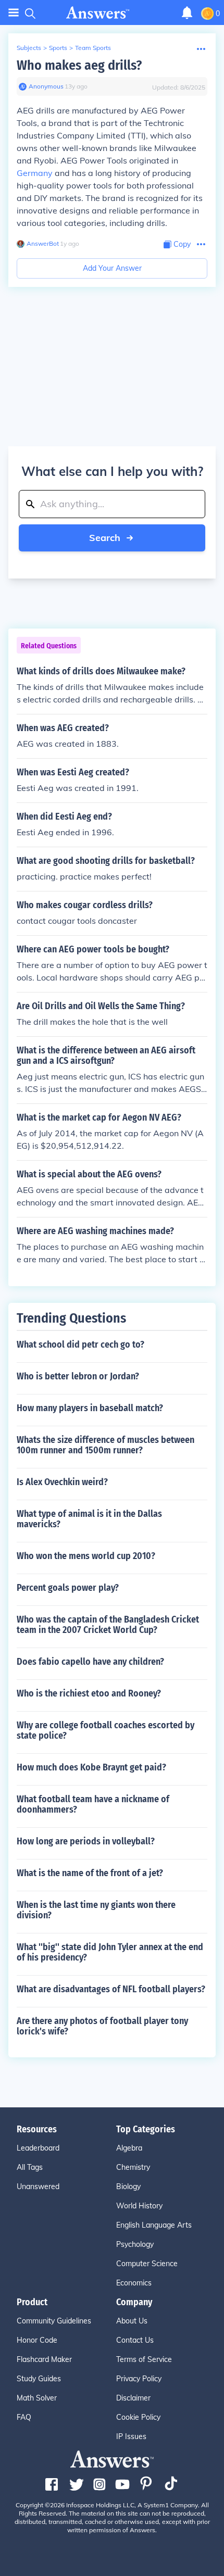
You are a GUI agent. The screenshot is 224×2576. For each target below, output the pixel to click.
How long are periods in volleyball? (86, 1841)
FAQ (24, 2417)
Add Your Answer (112, 268)
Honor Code (37, 2340)
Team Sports (93, 48)
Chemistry (133, 2167)
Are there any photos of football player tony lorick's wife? (102, 2026)
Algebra (129, 2148)
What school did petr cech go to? (80, 1344)
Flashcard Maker (44, 2359)
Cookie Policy (138, 2417)
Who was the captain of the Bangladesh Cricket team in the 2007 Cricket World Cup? (108, 1625)
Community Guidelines (54, 2321)
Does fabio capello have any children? (90, 1662)
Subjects (29, 48)
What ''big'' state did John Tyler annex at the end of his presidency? (110, 1952)
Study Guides (39, 2379)
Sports (58, 48)
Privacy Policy (139, 2379)
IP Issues (131, 2436)
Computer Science (147, 2264)
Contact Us (135, 2340)
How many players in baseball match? (90, 1408)
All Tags (30, 2167)
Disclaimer (133, 2398)
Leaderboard (38, 2148)
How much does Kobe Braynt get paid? (91, 1767)
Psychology (135, 2244)
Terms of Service (144, 2359)
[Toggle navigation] (14, 13)
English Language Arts (154, 2225)
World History (139, 2206)
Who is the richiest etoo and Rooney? (89, 1693)
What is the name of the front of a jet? (90, 1873)
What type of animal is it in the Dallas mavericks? (89, 1519)
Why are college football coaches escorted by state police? (105, 1730)
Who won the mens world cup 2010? (86, 1556)
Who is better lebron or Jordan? (78, 1376)
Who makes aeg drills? (79, 65)
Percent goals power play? (68, 1588)
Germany (35, 173)
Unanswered (38, 2187)
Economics (134, 2283)
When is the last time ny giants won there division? (96, 1910)
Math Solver (37, 2398)
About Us (132, 2321)
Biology (128, 2187)
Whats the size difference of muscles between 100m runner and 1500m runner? (105, 1445)
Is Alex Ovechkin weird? (62, 1482)
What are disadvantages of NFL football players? (111, 1989)
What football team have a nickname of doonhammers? (93, 1804)
